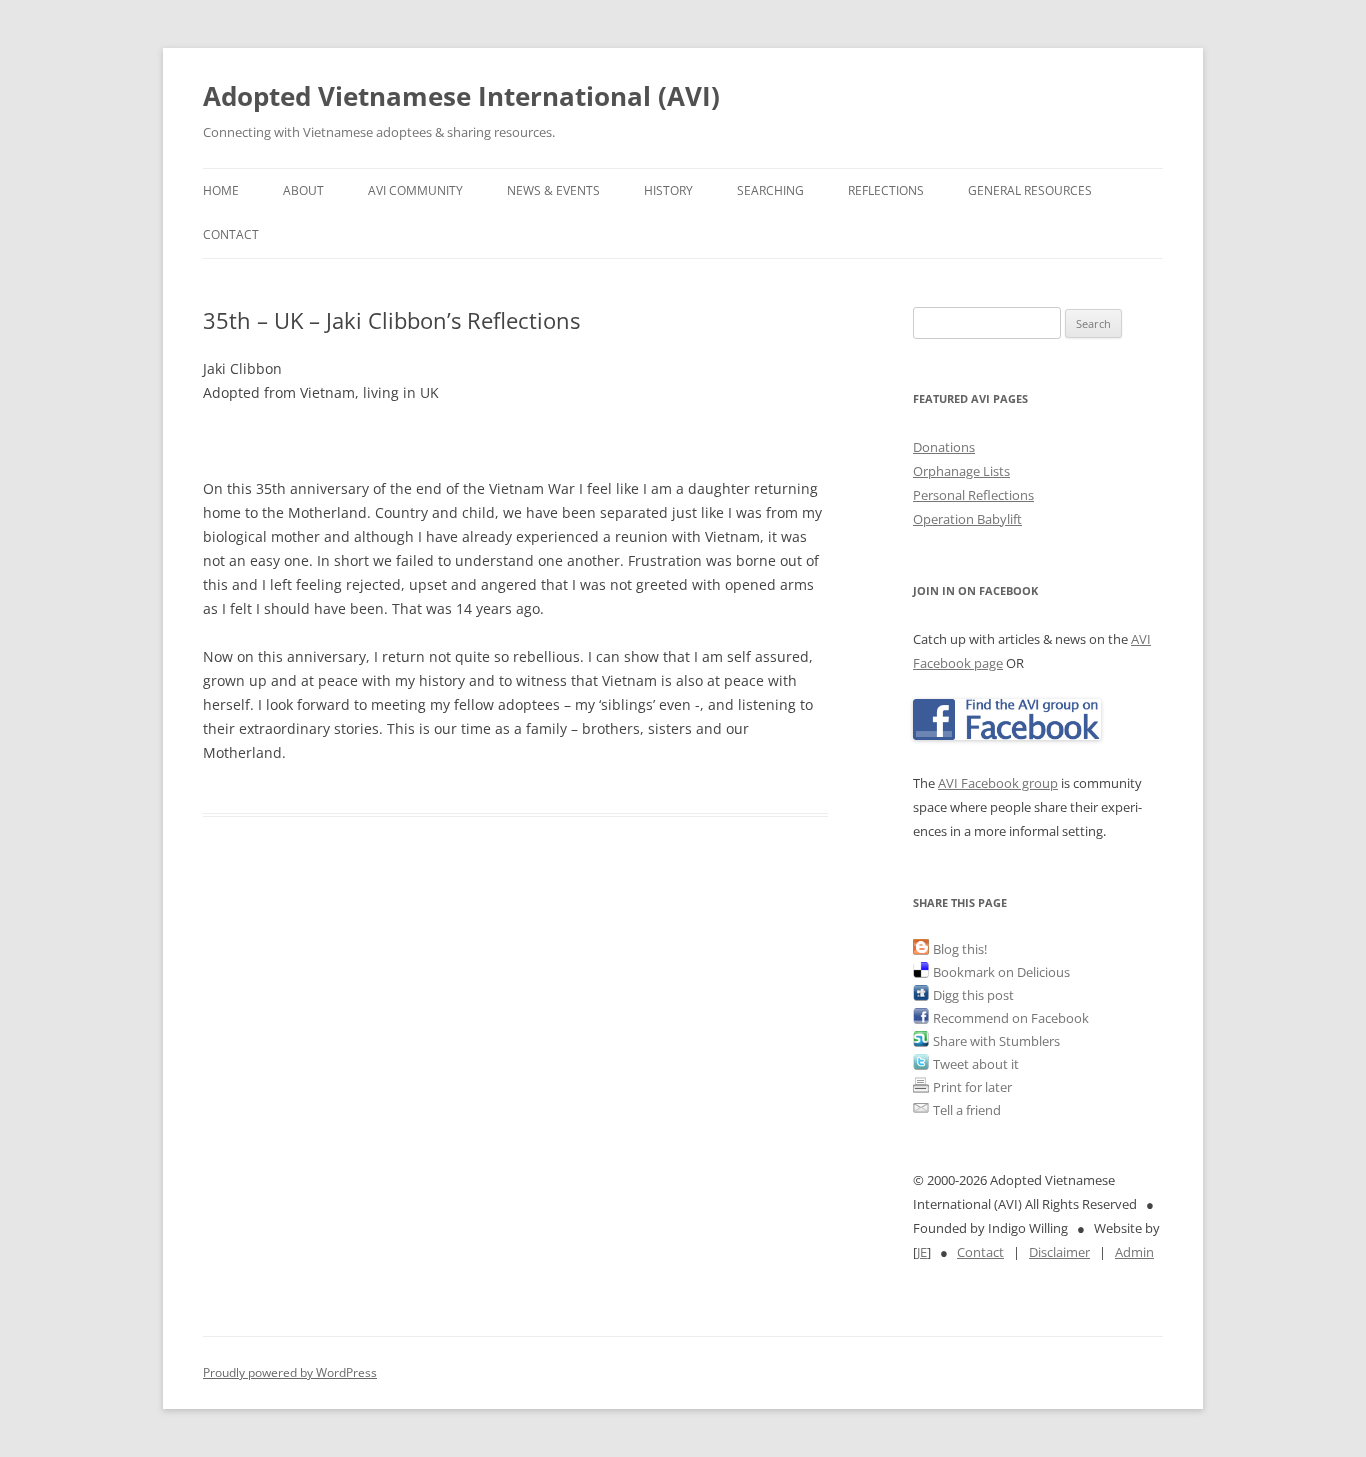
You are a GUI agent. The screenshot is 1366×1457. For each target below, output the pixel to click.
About (303, 190)
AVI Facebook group (998, 783)
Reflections (886, 190)
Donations (944, 447)
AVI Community (415, 190)
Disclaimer (1059, 1252)
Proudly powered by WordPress (290, 1372)
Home (221, 190)
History (668, 190)
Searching (770, 190)
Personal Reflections (973, 495)
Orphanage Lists (961, 471)
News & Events (553, 190)
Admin (1134, 1252)
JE (922, 1252)
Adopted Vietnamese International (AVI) (461, 96)
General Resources (1030, 190)
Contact (231, 234)
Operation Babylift (967, 519)
